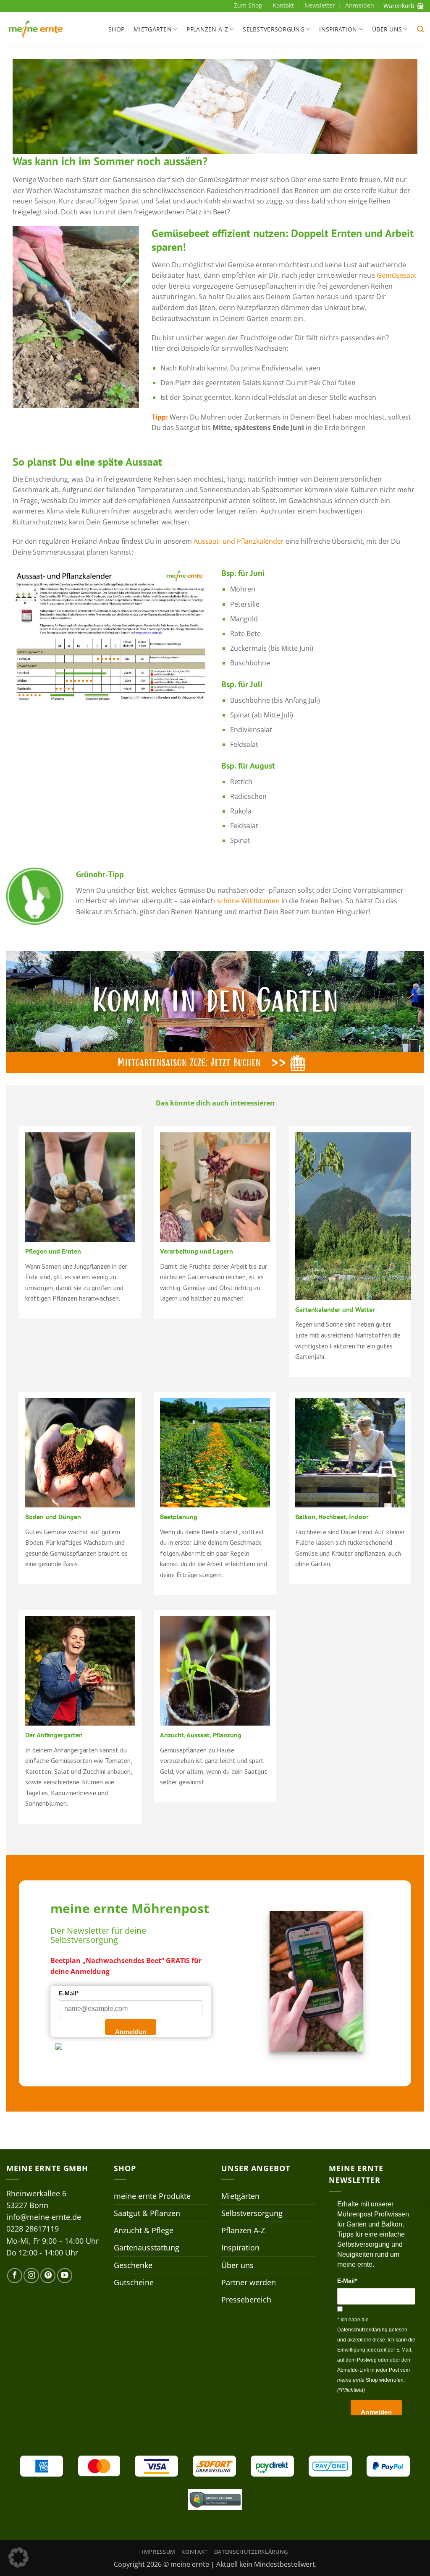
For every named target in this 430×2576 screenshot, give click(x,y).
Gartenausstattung (147, 2247)
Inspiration (338, 29)
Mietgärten (153, 29)
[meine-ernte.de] (36, 29)
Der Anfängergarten (54, 1735)
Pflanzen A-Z (207, 29)
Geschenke (133, 2265)
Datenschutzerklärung (251, 2552)
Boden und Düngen (53, 1517)
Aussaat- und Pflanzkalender (239, 541)
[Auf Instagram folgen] (31, 2276)
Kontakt (283, 5)
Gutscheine (134, 2282)
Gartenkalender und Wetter (335, 1309)
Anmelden (131, 2032)
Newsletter (320, 5)
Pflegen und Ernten (53, 1251)
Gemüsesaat (397, 275)
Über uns (387, 29)
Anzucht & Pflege (144, 2230)
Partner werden (249, 2282)
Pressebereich (246, 2300)
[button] (420, 29)
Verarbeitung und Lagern (197, 1251)
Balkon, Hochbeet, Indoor (332, 1517)
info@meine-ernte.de (44, 2217)
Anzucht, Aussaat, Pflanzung (201, 1735)
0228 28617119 (33, 2229)
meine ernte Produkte (152, 2196)
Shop (116, 29)
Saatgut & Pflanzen (147, 2213)
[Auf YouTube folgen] (65, 2276)
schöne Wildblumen (248, 901)
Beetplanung (179, 1517)
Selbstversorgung (274, 29)
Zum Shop (248, 5)
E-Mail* (69, 1993)
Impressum (159, 2552)
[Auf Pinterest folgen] (48, 2276)
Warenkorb (399, 6)
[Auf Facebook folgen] (15, 2276)
